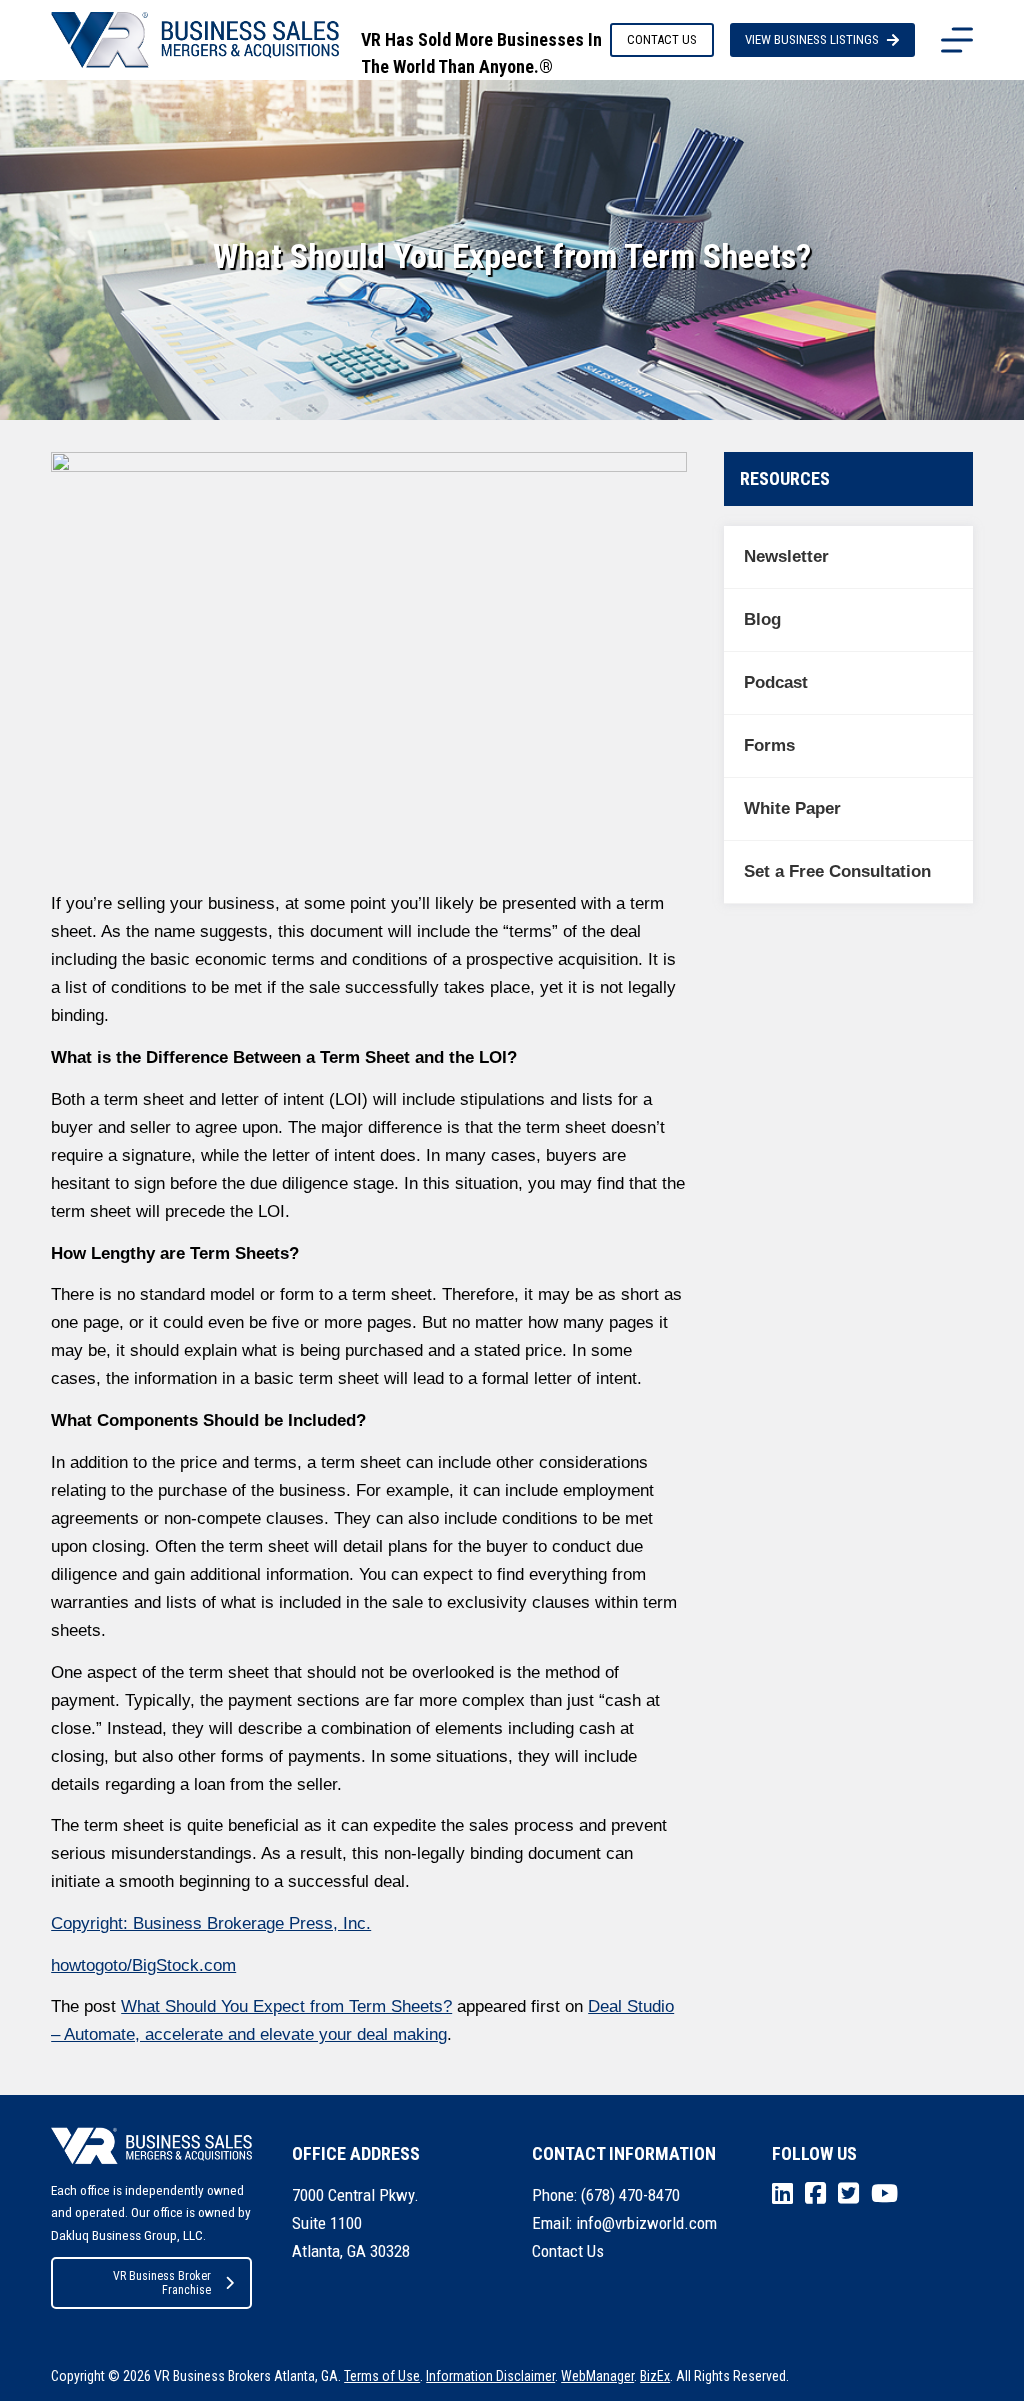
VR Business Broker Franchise (162, 2283)
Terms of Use (382, 2376)
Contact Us (568, 2251)
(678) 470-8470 (630, 2195)
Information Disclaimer (490, 2376)
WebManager (597, 2376)
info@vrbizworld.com (646, 2223)
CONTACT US (662, 39)
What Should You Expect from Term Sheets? (286, 2006)
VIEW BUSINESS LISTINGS (812, 39)
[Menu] (957, 40)
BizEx (655, 2376)
